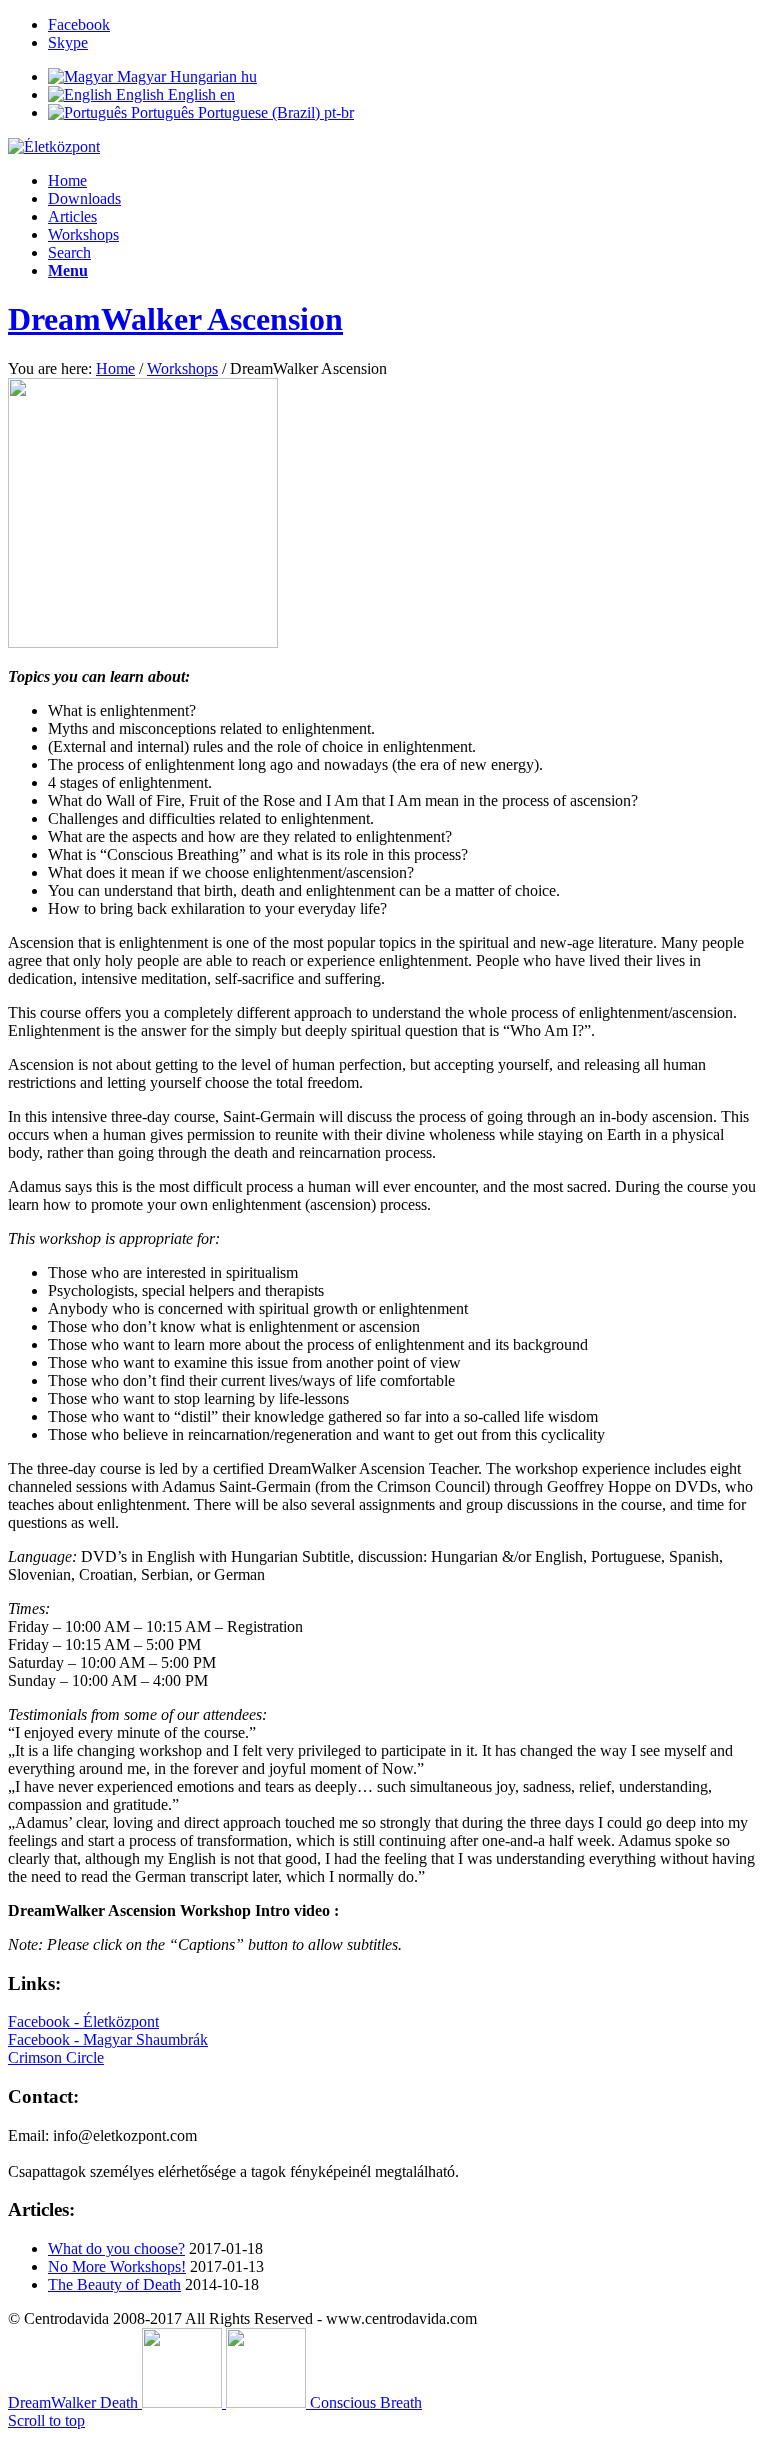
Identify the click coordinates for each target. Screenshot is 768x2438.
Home (67, 180)
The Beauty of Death (114, 2284)
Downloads (84, 198)
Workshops (83, 234)
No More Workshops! (117, 2266)
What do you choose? (116, 2248)
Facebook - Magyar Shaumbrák (108, 2039)
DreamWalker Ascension (175, 319)
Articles (72, 216)
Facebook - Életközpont (83, 2021)
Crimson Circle (56, 2057)
